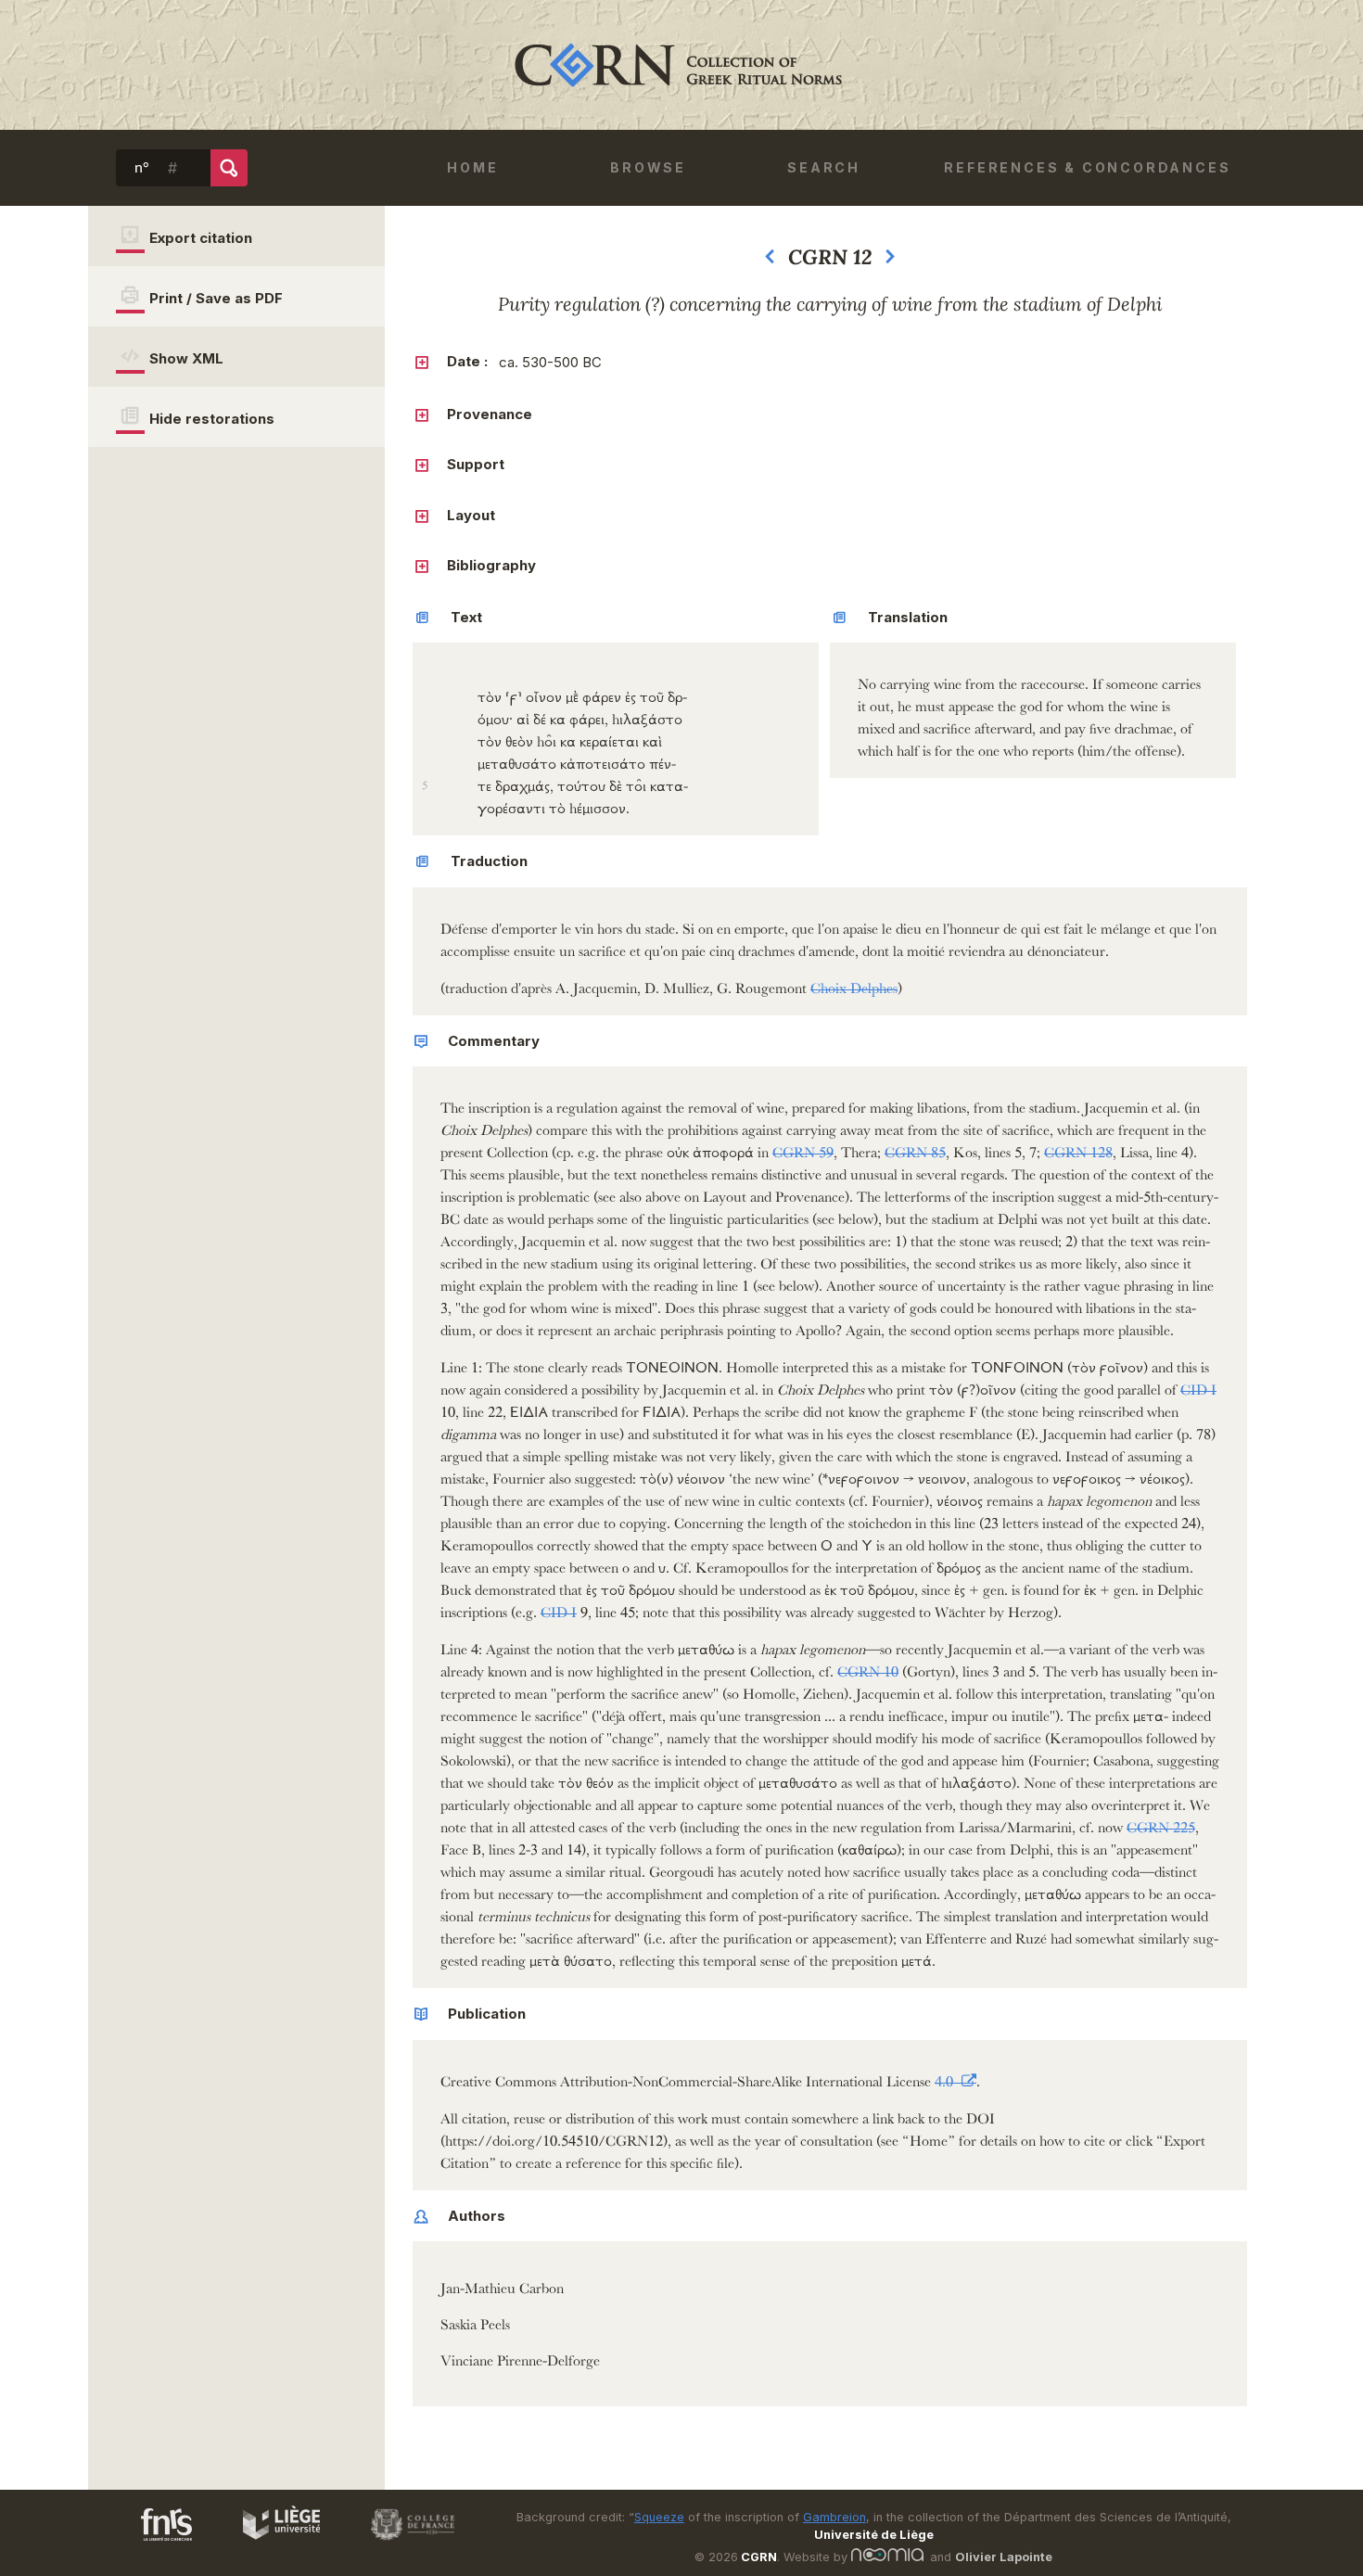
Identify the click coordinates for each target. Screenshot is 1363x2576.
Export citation (201, 238)
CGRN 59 (803, 1149)
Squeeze (659, 2517)
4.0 (946, 2079)
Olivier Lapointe (1004, 2557)
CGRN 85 (915, 1149)
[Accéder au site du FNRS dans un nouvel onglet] (148, 2544)
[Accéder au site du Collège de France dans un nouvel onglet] (404, 2544)
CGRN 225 (1161, 1824)
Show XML (186, 358)
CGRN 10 (868, 1669)
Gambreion (834, 2517)
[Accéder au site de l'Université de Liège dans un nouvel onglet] (272, 2544)
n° (142, 168)
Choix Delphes (854, 985)
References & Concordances (1087, 167)
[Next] (890, 261)
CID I (1198, 1387)
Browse (648, 167)
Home (472, 167)
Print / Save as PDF (216, 298)
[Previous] (770, 261)
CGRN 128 (1078, 1149)
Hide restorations (212, 419)
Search (824, 167)
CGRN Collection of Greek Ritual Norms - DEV (681, 65)
